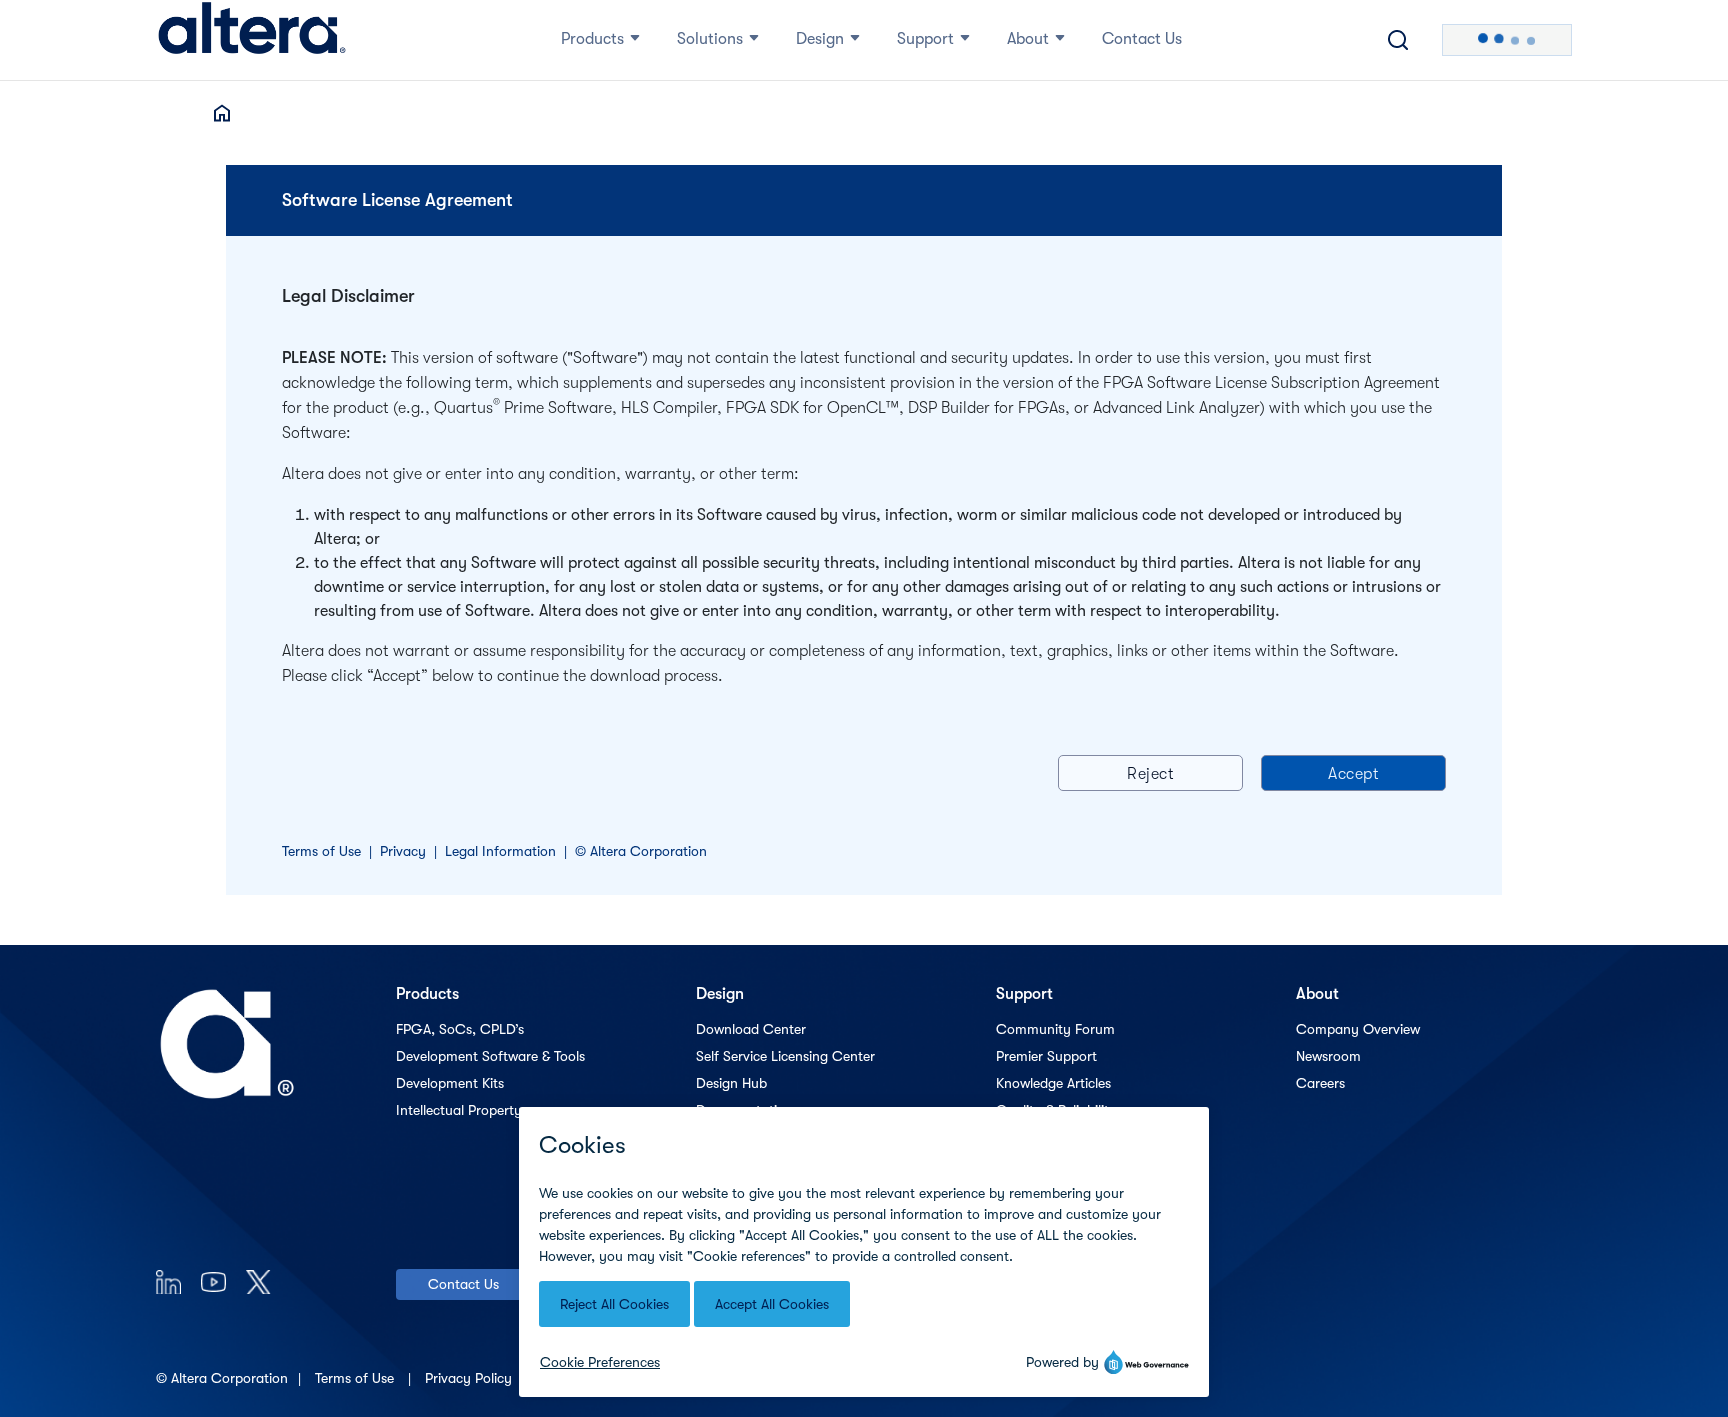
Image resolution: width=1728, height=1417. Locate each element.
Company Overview (1358, 1029)
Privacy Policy (470, 1378)
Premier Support (1046, 1056)
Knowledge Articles (1053, 1083)
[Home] (252, 40)
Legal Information (500, 851)
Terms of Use (321, 851)
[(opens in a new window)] (168, 1281)
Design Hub (731, 1083)
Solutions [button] (710, 39)
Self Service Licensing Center (785, 1056)
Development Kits (450, 1083)
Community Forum (1055, 1029)
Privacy (403, 851)
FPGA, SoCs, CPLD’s (460, 1029)
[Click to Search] (1398, 40)
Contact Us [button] (1142, 39)
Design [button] (820, 39)
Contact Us (463, 1284)
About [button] (1028, 39)
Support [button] (925, 39)
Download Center (751, 1029)
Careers (1320, 1083)
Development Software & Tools (490, 1056)
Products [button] (592, 39)
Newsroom (1328, 1056)
